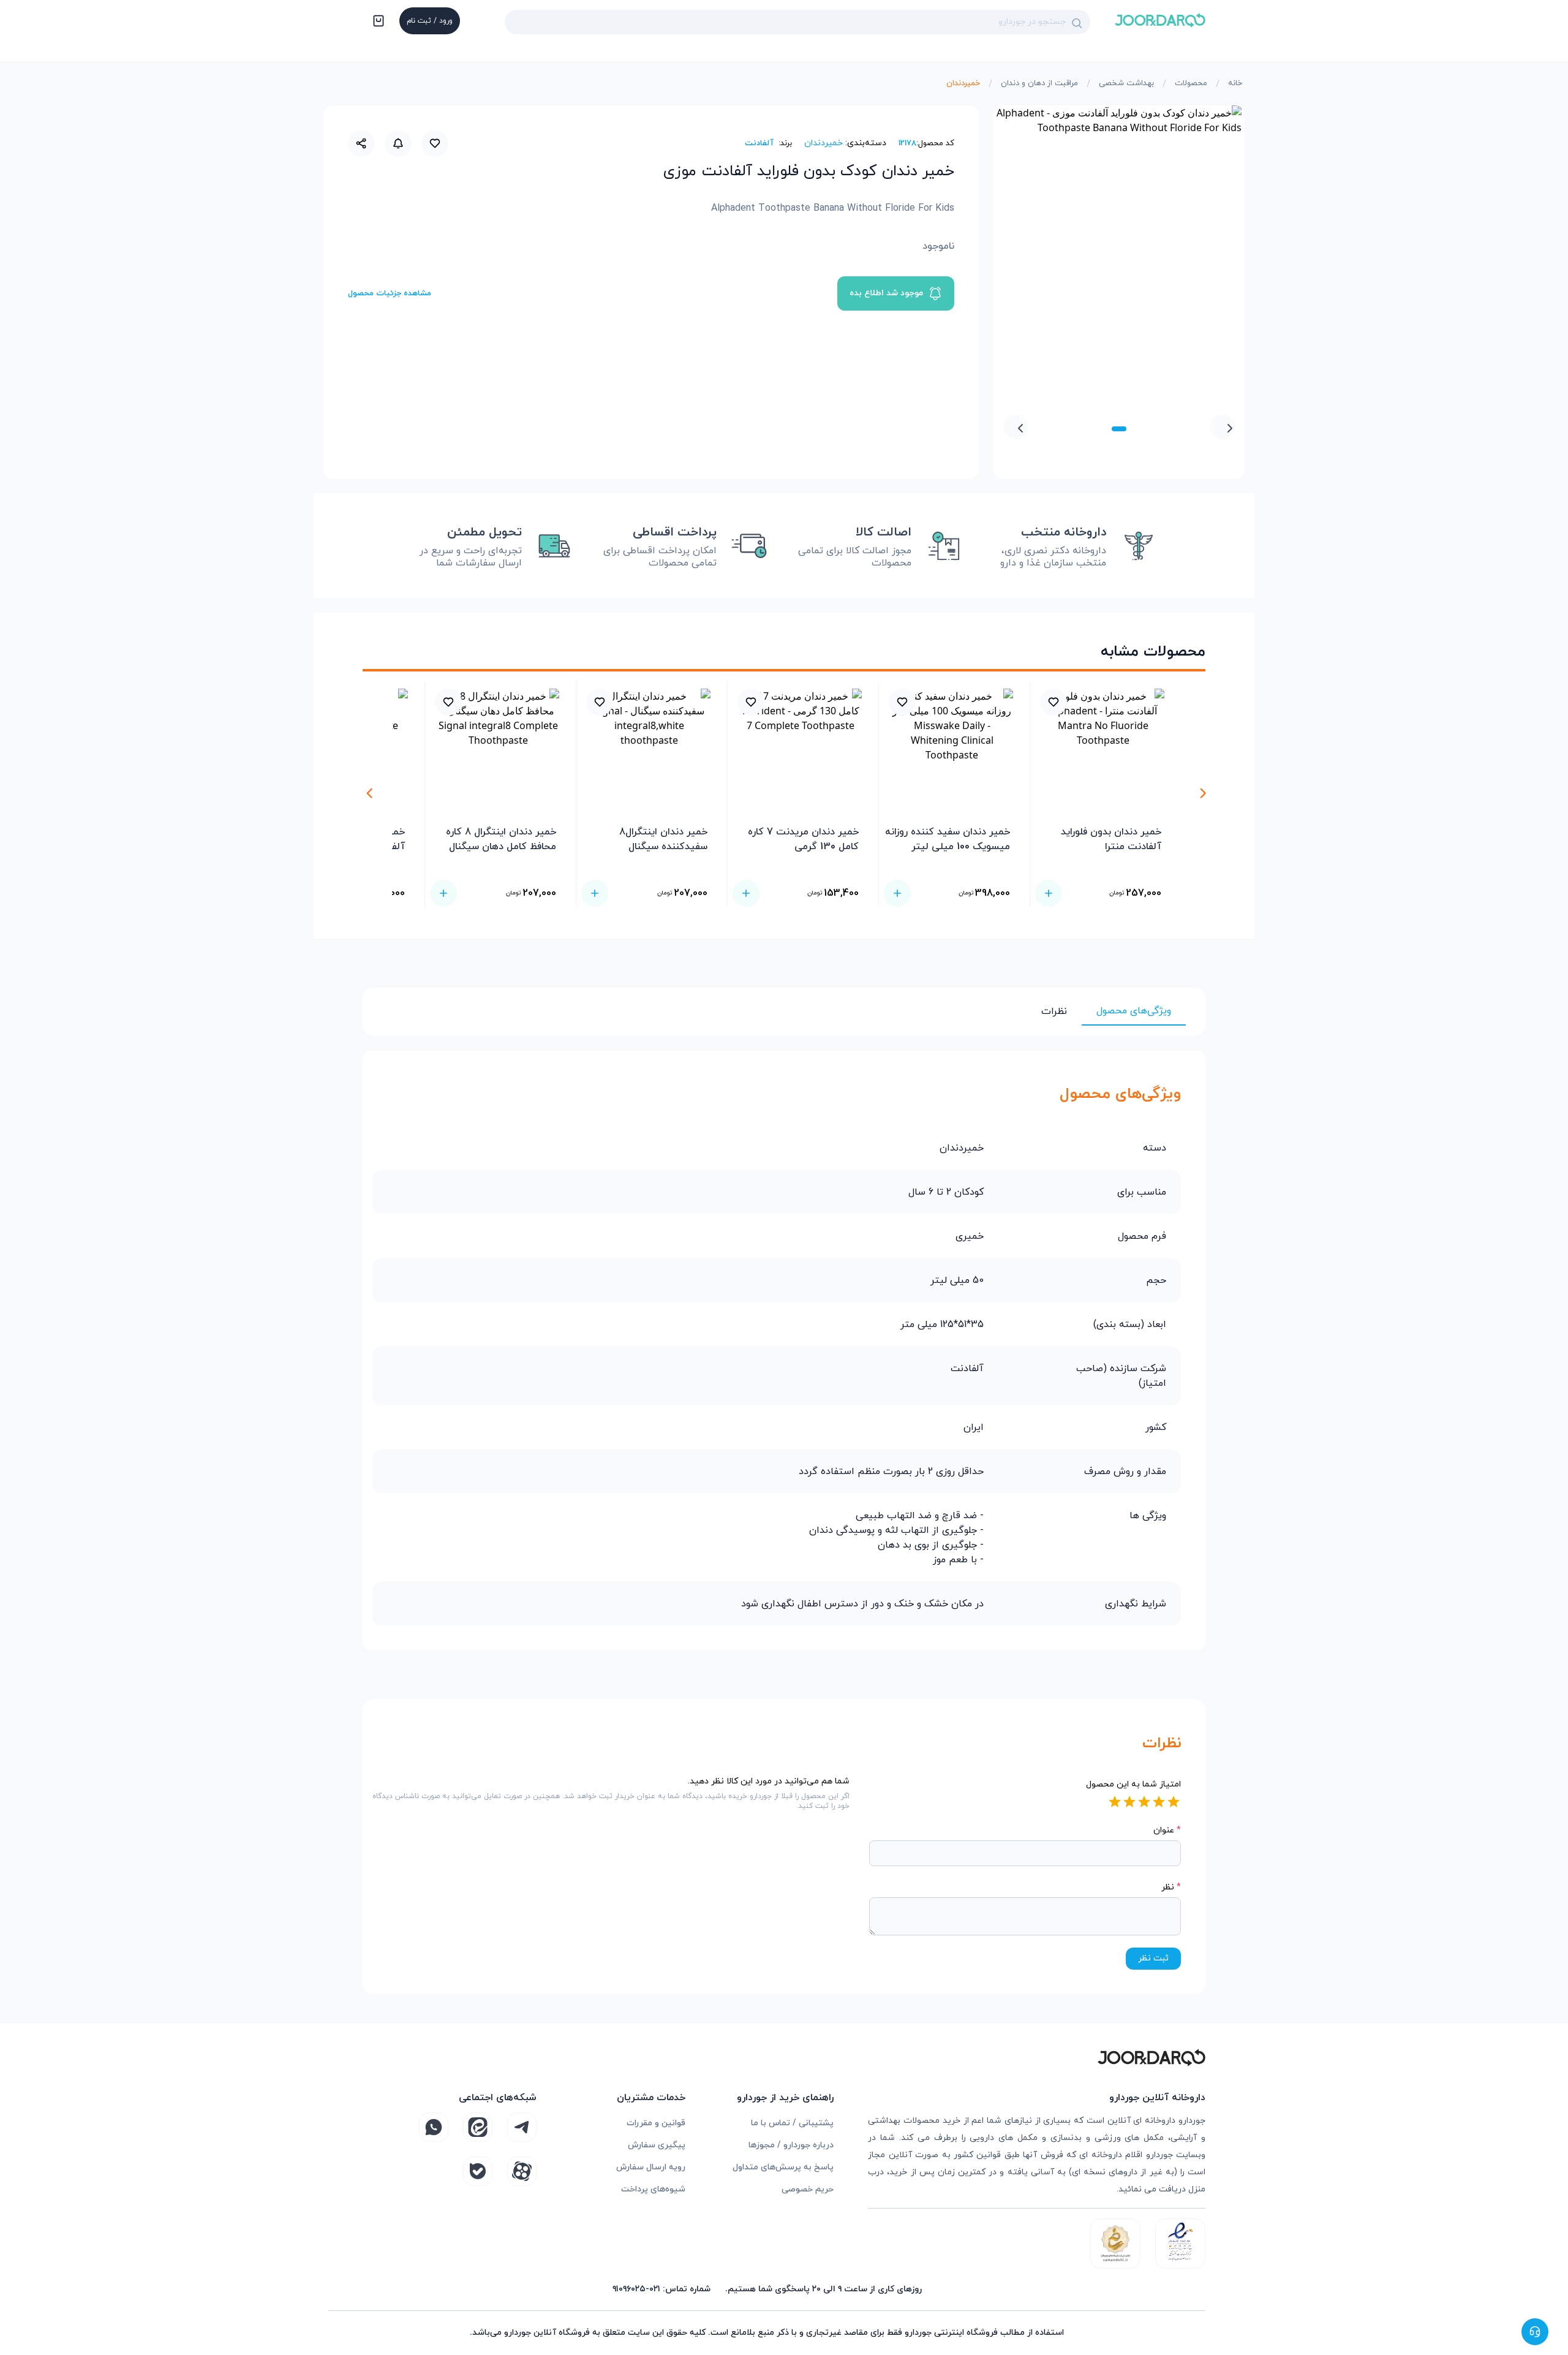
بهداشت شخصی (1126, 83)
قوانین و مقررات (656, 2123)
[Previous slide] (1223, 427)
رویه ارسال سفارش (651, 2167)
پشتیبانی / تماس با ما (792, 2123)
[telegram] (522, 2127)
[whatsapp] (434, 2127)
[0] (377, 22)
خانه (1235, 83)
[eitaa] (478, 2127)
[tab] (1119, 429)
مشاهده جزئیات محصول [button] (390, 293)
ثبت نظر (1153, 1958)
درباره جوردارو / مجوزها (791, 2145)
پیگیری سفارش (657, 2145)
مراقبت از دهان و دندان (1039, 83)
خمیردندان (963, 83)
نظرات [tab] (1054, 1011)
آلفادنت (759, 143)
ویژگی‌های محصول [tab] (1134, 1011)
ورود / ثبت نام (430, 21)
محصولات (1191, 83)
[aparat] (522, 2171)
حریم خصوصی (808, 2189)
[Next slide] (1016, 427)
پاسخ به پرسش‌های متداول (783, 2167)
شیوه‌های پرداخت (653, 2189)
